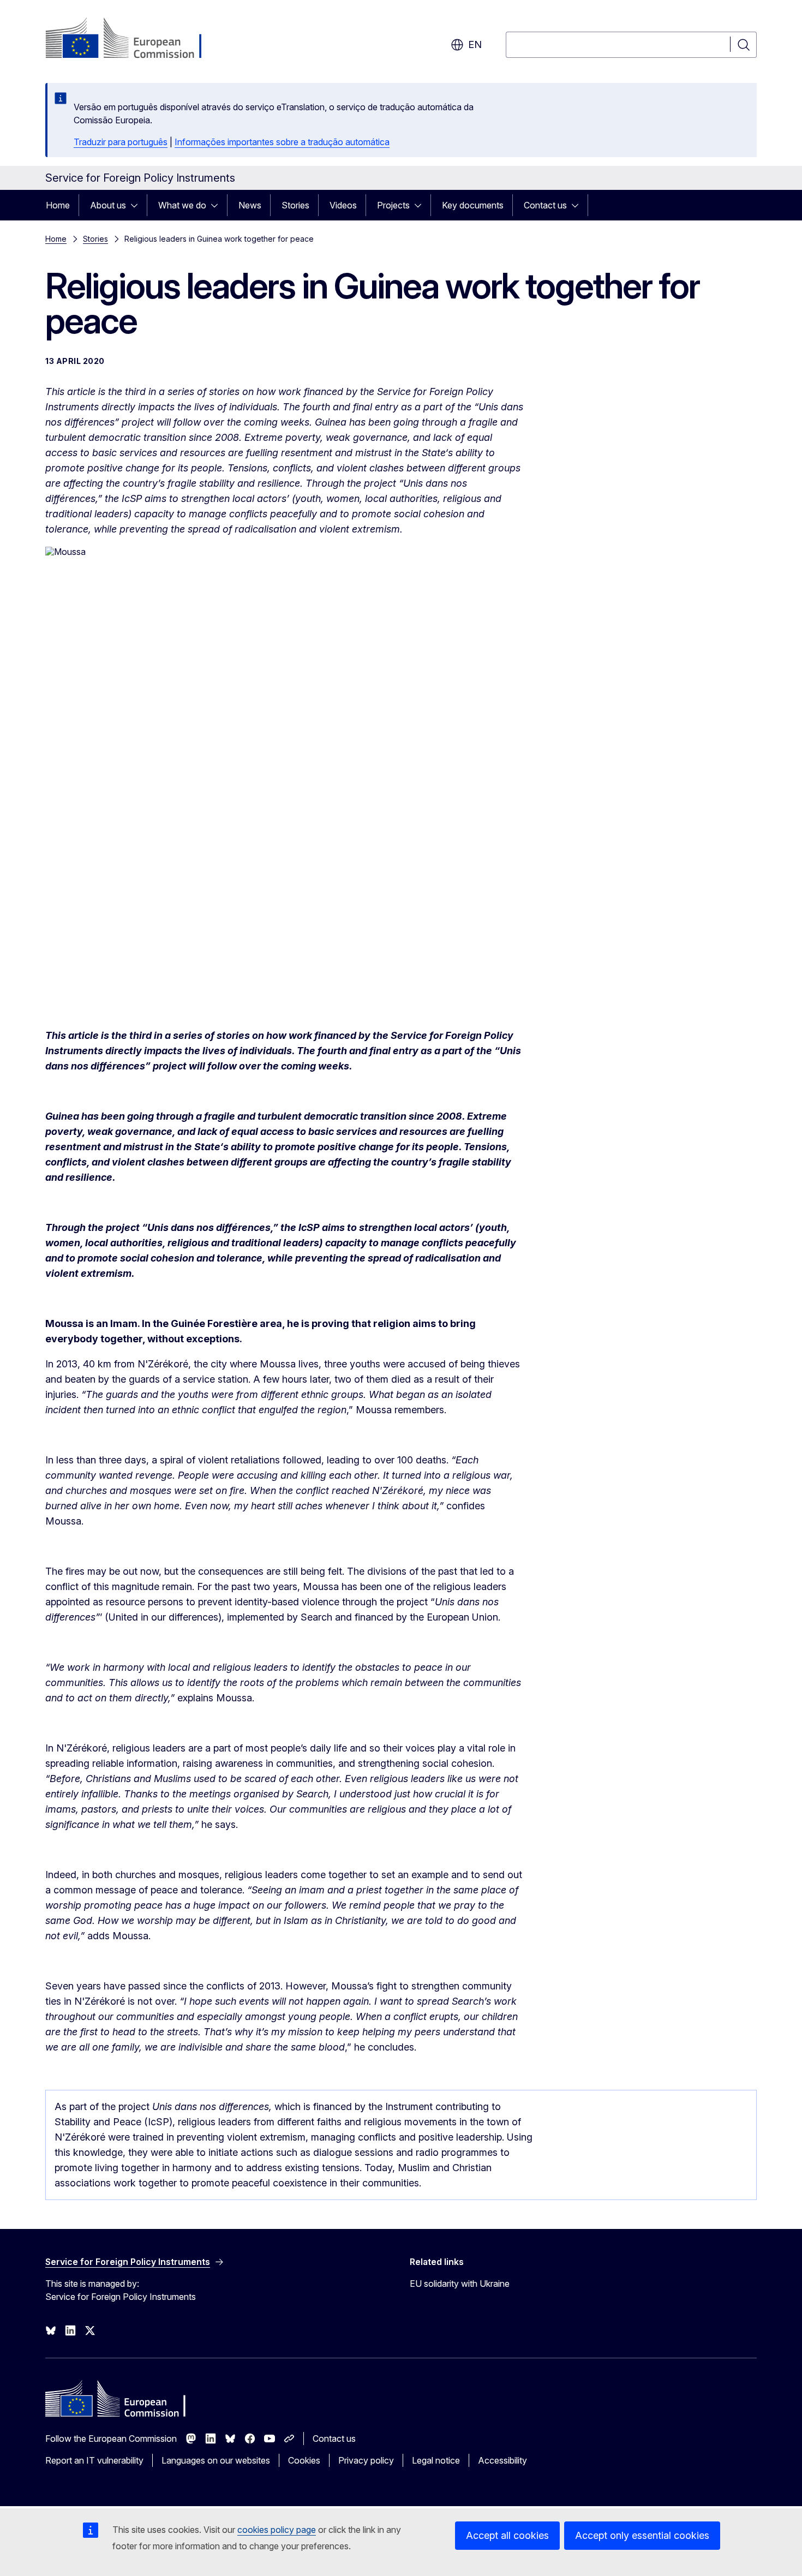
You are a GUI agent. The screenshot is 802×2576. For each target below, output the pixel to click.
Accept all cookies (507, 2535)
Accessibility (502, 2460)
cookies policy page (277, 2530)
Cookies (304, 2460)
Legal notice (436, 2460)
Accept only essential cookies (642, 2535)
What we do (182, 205)
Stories (295, 205)
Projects (393, 205)
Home (58, 205)
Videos (343, 205)
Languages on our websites (216, 2460)
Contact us (545, 205)
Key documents (473, 205)
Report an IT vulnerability (94, 2460)
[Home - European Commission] (133, 39)
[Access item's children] (137, 205)
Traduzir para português (121, 142)
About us (108, 205)
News (250, 205)
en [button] (475, 44)
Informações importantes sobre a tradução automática (282, 142)
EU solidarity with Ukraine (460, 2284)
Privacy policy (366, 2460)
